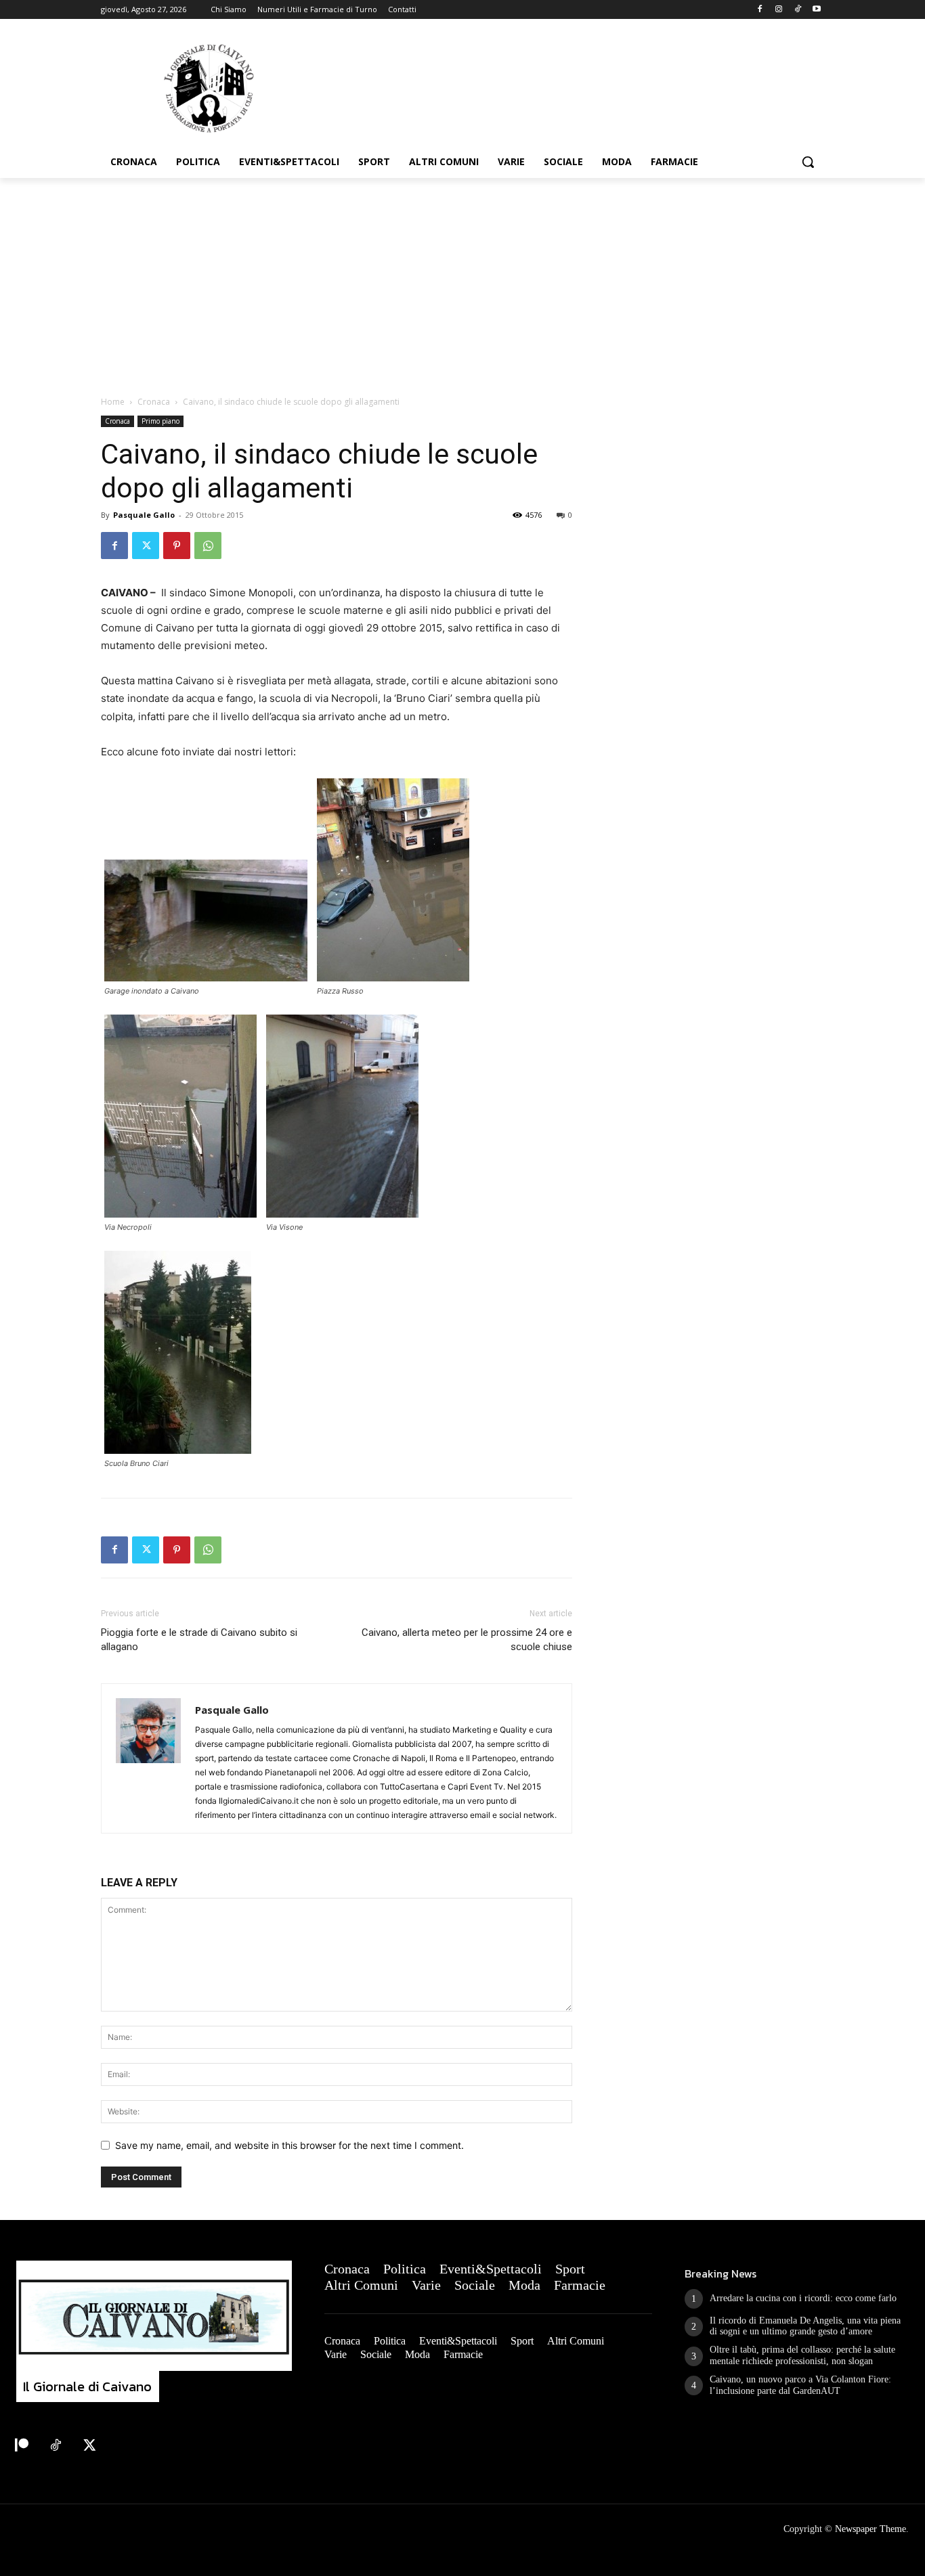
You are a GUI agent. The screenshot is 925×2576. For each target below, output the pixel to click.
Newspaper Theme (870, 2529)
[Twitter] (146, 546)
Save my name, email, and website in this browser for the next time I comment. (289, 2145)
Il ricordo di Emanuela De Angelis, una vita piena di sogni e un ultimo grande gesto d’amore (805, 2326)
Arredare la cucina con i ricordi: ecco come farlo (803, 2298)
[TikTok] (797, 10)
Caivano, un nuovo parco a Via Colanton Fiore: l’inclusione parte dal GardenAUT (800, 2385)
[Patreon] (22, 2446)
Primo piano (160, 421)
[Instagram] (779, 10)
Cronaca (154, 402)
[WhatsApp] (208, 546)
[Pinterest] (177, 546)
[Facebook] (760, 10)
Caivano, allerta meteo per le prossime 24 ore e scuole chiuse (467, 1640)
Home (113, 402)
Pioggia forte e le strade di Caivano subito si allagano (199, 1640)
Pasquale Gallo (144, 515)
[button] (808, 162)
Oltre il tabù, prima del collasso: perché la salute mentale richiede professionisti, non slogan (802, 2355)
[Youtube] (816, 10)
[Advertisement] (462, 280)
